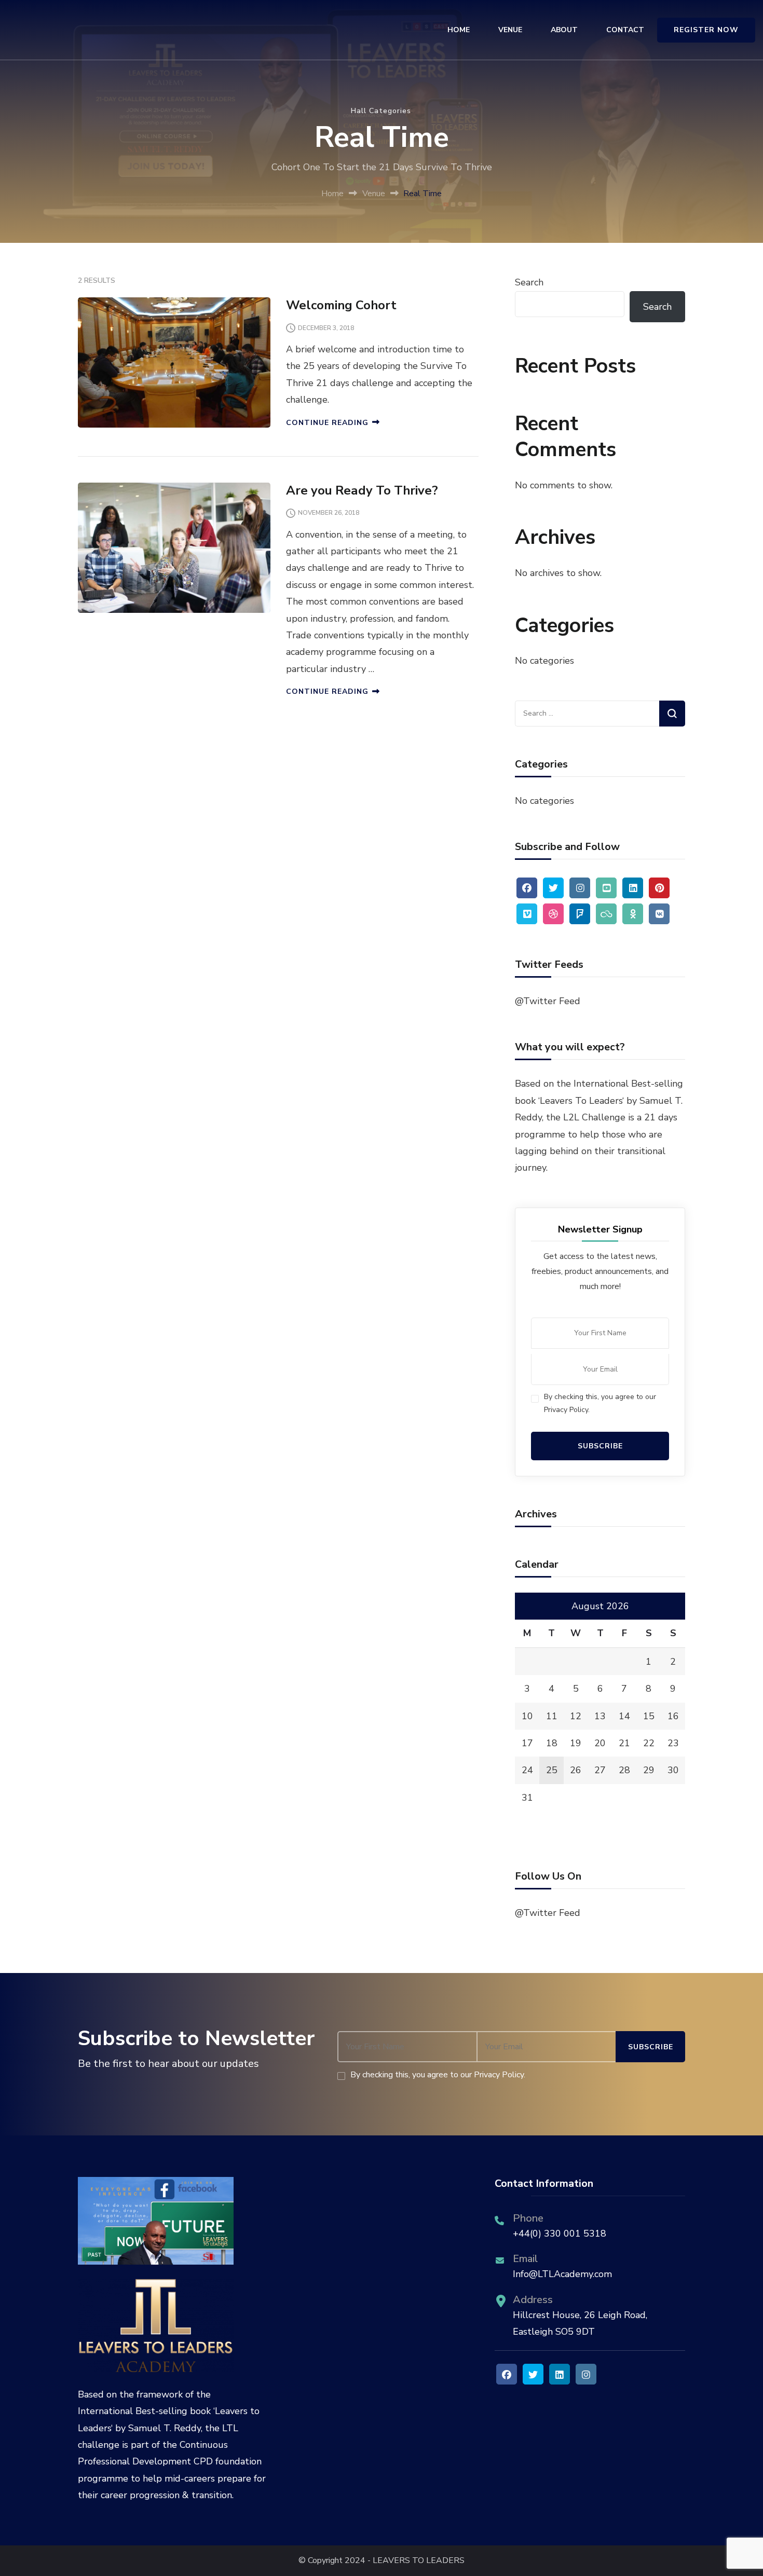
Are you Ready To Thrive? (362, 490)
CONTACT (625, 30)
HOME (459, 30)
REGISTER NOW (706, 30)
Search (529, 282)
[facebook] (527, 888)
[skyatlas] (606, 914)
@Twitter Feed (548, 1001)
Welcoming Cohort (341, 305)
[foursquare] (580, 914)
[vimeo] (527, 914)
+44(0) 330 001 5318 (560, 2234)
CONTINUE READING (327, 423)
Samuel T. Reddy (165, 2428)
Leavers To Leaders (581, 1101)
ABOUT (564, 30)
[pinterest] (659, 888)
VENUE (510, 30)
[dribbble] (553, 914)
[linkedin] (633, 888)
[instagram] (580, 888)
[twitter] (553, 888)
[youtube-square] (606, 888)
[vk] (659, 914)
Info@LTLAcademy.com (562, 2274)
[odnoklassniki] (633, 914)
